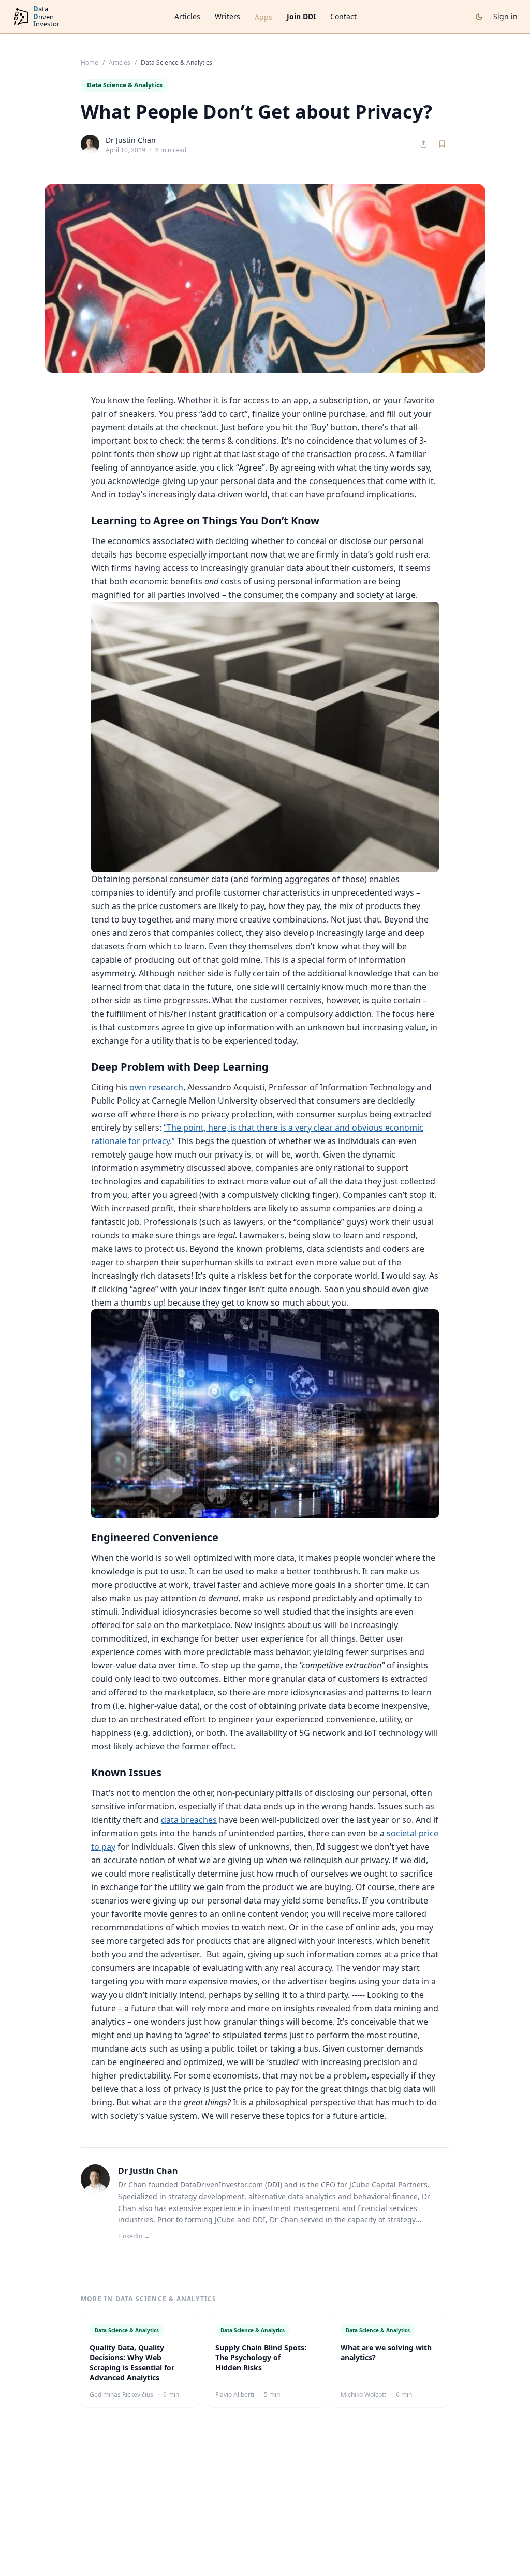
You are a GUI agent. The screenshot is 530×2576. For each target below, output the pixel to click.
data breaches (189, 1820)
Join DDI (301, 16)
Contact (343, 16)
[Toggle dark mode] (479, 17)
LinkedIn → (134, 2236)
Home (90, 63)
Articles (187, 16)
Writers (227, 16)
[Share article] (424, 144)
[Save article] (442, 144)
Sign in (505, 16)
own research (156, 1087)
